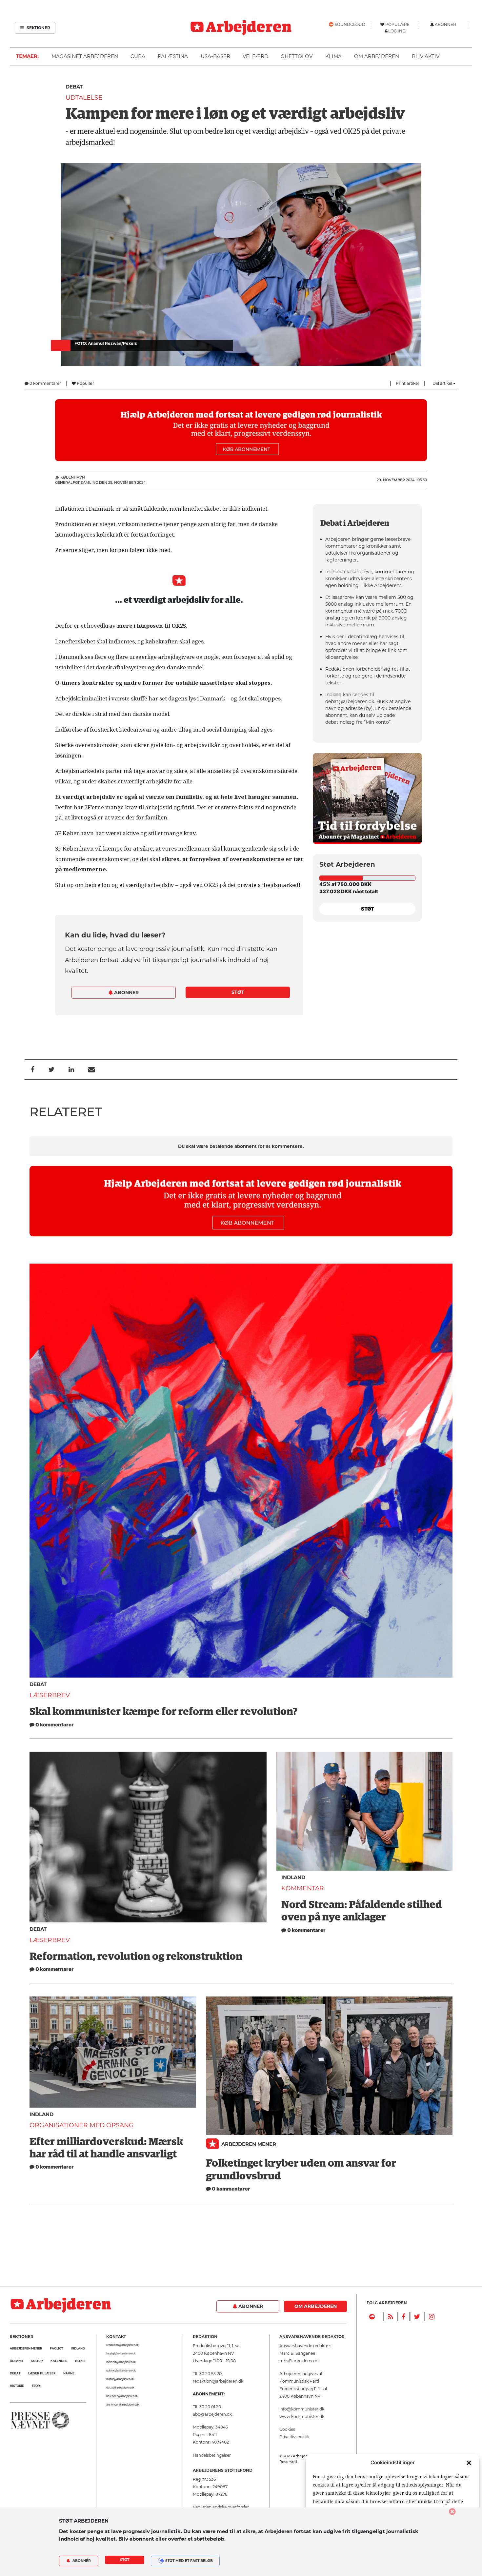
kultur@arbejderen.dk (120, 2379)
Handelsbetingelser (212, 2455)
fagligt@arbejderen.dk (121, 2353)
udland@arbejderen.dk (121, 2370)
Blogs (80, 2361)
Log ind (397, 31)
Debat (74, 87)
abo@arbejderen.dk (212, 2414)
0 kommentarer (45, 383)
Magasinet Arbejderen (85, 56)
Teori (36, 2386)
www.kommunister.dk (302, 2417)
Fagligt (56, 2348)
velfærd (255, 56)
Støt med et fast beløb (189, 2561)
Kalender (59, 2361)
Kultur (37, 2361)
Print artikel (407, 383)
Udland (16, 2361)
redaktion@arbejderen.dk (123, 2345)
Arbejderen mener (249, 2144)
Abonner (126, 993)
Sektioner (38, 28)
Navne (69, 2373)
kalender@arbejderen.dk (122, 2396)
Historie (17, 2386)
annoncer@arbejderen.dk (123, 2405)
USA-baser (215, 56)
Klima (333, 56)
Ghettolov (297, 56)
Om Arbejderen (377, 56)
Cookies (287, 2429)
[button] (469, 2463)
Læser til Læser (42, 2373)
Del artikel (443, 383)
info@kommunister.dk (302, 2409)
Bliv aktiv (426, 56)
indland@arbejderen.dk (121, 2362)
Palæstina (173, 56)
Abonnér (81, 2561)
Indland (293, 1877)
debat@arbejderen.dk (120, 2388)
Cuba (138, 56)
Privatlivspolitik (294, 2437)
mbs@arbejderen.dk (300, 2361)
